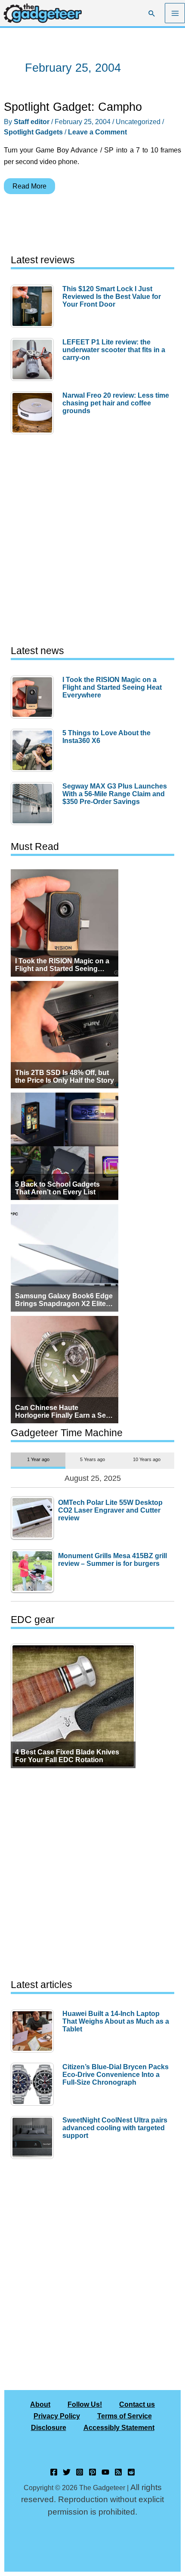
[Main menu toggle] (175, 13)
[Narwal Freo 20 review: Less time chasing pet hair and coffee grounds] (34, 413)
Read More (29, 188)
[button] (152, 13)
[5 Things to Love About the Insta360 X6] (34, 750)
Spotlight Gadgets (33, 132)
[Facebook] (54, 2472)
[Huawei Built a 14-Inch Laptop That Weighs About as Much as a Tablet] (34, 2031)
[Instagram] (80, 2472)
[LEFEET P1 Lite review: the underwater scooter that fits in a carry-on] (34, 359)
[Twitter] (67, 2472)
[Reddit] (131, 2472)
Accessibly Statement (119, 2427)
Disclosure (49, 2427)
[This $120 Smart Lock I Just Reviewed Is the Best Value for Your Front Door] (34, 306)
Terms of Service (125, 2416)
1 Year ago (38, 1459)
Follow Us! (85, 2404)
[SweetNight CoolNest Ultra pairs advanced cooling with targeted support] (34, 2138)
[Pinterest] (92, 2472)
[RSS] (118, 2472)
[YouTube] (105, 2472)
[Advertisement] (92, 540)
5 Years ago (92, 1459)
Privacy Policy (57, 2416)
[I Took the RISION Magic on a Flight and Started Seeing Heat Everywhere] (34, 697)
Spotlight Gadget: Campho (73, 107)
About (40, 2404)
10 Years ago (147, 1459)
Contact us (137, 2404)
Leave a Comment (97, 132)
